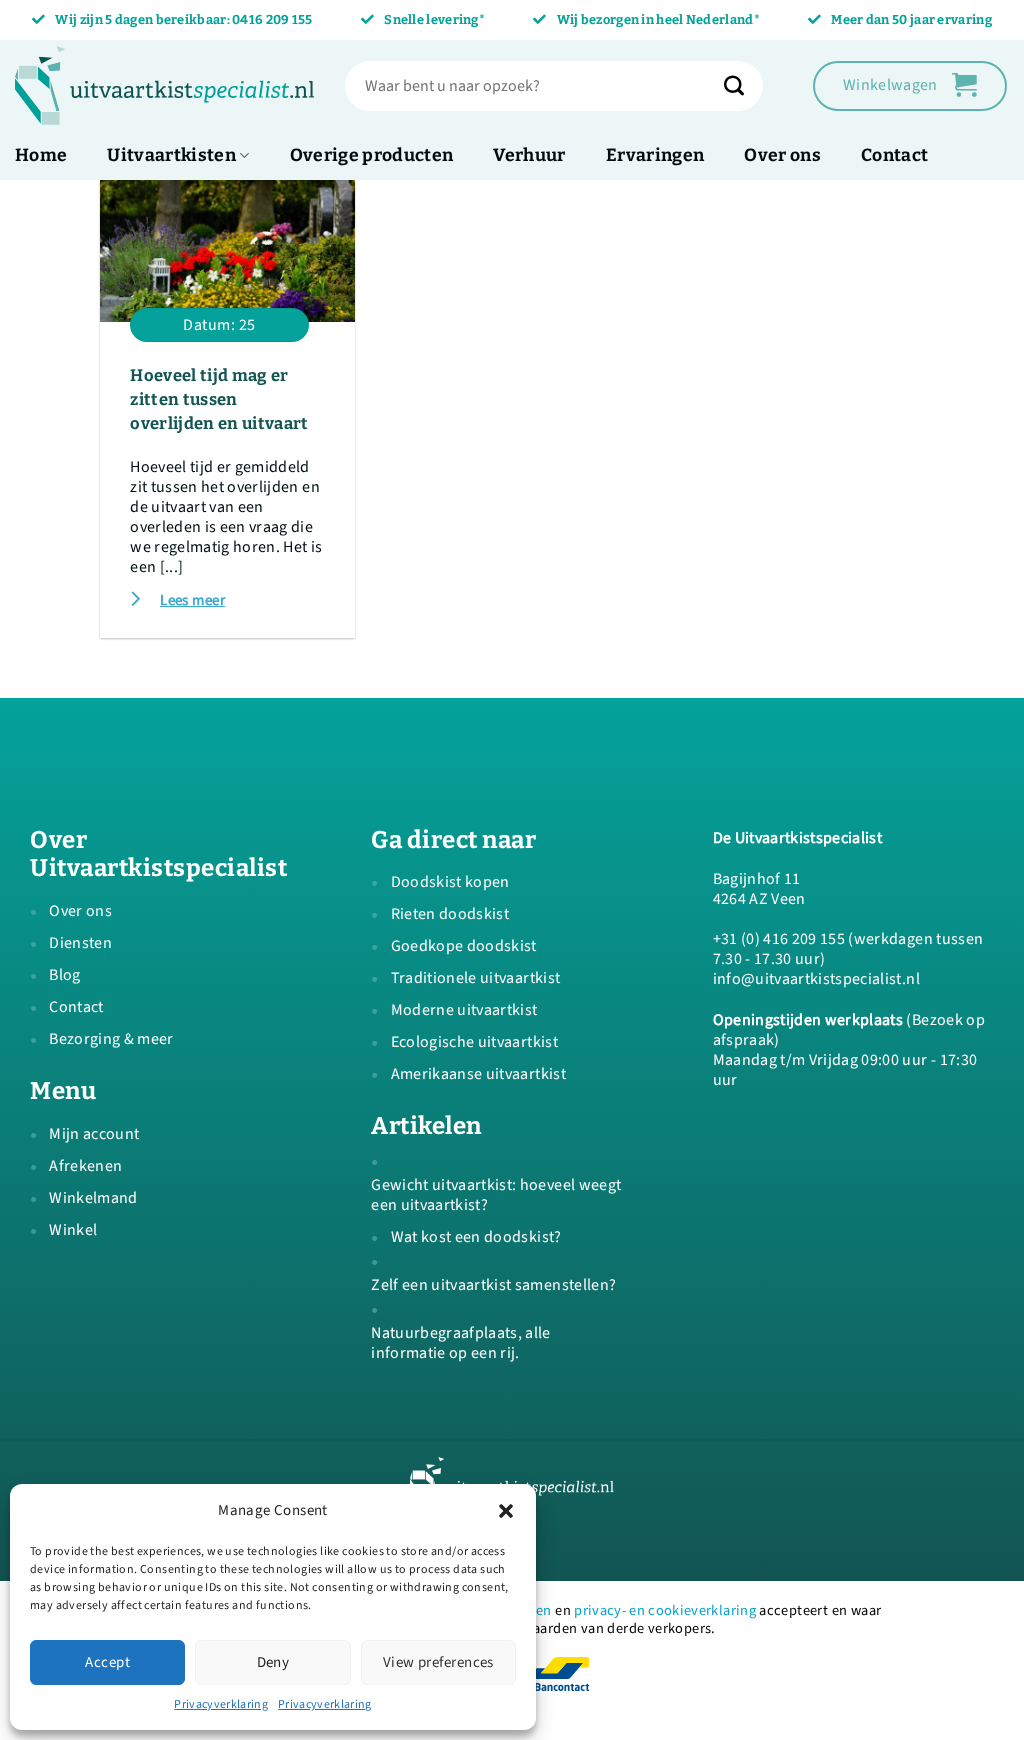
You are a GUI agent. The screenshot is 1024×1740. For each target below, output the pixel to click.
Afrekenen (85, 1166)
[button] (506, 1511)
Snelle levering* (434, 19)
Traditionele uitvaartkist (476, 978)
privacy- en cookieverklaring (665, 1610)
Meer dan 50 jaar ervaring (911, 19)
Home (41, 155)
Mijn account (94, 1134)
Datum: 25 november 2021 (219, 328)
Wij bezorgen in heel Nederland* (658, 19)
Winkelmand (93, 1198)
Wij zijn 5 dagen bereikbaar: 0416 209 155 (183, 19)
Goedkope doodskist (464, 946)
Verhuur (529, 155)
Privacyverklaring (221, 1704)
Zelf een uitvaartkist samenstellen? (493, 1285)
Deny (273, 1662)
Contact (894, 155)
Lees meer (192, 600)
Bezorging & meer (111, 1039)
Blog (64, 975)
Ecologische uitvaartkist (474, 1042)
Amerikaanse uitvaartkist (478, 1074)
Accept (107, 1662)
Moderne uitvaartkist (464, 1010)
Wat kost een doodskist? (476, 1237)
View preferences (438, 1662)
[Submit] (744, 86)
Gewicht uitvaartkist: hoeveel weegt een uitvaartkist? (496, 1195)
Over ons (782, 155)
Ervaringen (655, 155)
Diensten (80, 943)
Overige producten (372, 155)
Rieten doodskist (450, 914)
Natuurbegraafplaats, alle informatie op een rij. (461, 1343)
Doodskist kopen (450, 882)
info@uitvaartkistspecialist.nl (816, 979)
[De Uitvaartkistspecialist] (165, 86)
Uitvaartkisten (171, 155)
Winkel (73, 1230)
